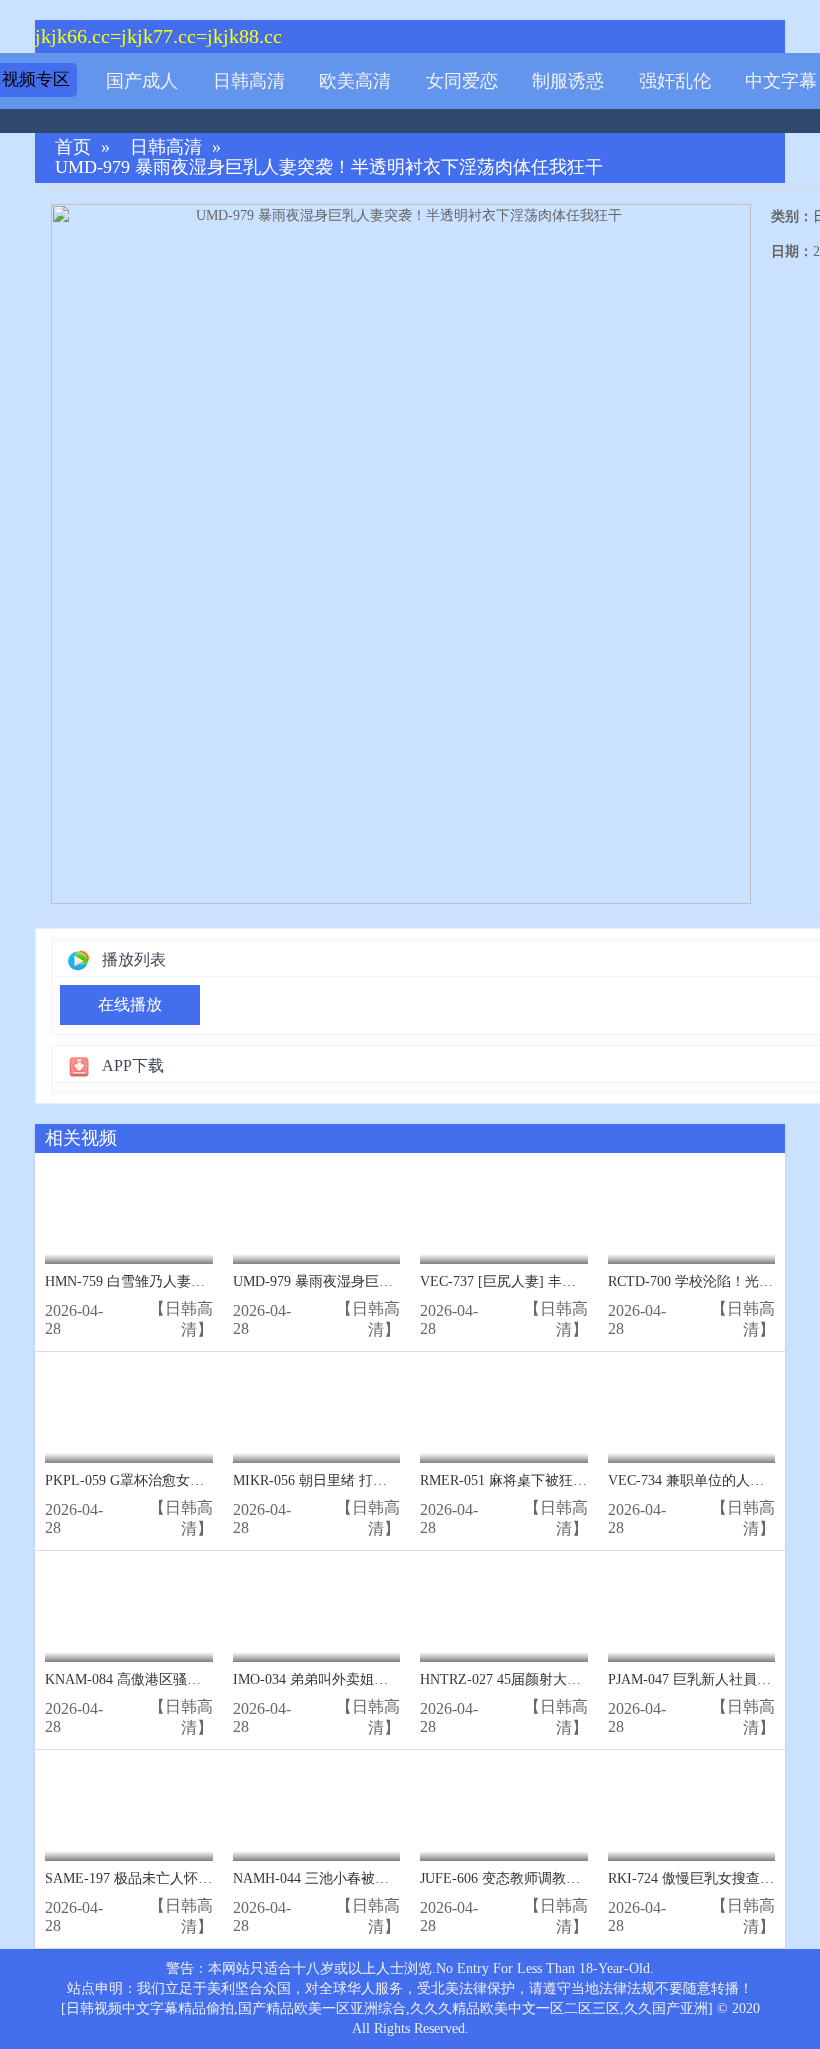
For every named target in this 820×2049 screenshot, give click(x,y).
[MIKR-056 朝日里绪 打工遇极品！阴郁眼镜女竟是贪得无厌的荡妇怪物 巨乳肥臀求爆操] (317, 1412)
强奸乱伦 (675, 81)
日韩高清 (249, 81)
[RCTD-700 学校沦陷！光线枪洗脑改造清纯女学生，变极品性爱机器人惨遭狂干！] (692, 1213)
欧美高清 (355, 81)
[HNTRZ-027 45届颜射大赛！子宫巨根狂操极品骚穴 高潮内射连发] (504, 1611)
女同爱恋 (462, 81)
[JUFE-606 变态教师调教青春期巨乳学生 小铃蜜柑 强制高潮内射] (504, 1810)
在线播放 (130, 1004)
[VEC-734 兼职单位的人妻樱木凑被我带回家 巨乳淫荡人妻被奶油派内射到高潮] (692, 1412)
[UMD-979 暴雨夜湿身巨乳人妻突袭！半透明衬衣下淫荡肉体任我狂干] (317, 1213)
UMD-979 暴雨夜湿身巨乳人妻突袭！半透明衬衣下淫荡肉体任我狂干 (329, 167)
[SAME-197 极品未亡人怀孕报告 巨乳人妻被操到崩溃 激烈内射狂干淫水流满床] (129, 1810)
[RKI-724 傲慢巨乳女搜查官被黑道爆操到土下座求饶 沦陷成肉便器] (692, 1810)
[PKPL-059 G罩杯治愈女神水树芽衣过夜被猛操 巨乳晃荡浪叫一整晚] (129, 1412)
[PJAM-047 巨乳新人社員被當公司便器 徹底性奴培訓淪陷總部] (692, 1611)
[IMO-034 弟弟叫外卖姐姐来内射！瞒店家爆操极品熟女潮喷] (317, 1611)
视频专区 (36, 79)
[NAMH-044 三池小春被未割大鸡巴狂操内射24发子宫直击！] (317, 1810)
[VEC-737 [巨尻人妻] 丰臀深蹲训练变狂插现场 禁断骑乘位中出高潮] (504, 1213)
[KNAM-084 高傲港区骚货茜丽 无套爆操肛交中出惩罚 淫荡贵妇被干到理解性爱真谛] (129, 1611)
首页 (73, 147)
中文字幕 (781, 81)
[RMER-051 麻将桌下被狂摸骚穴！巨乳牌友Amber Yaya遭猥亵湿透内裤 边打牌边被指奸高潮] (504, 1412)
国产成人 (142, 81)
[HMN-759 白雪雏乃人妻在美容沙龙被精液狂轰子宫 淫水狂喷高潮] (129, 1213)
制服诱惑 (568, 81)
